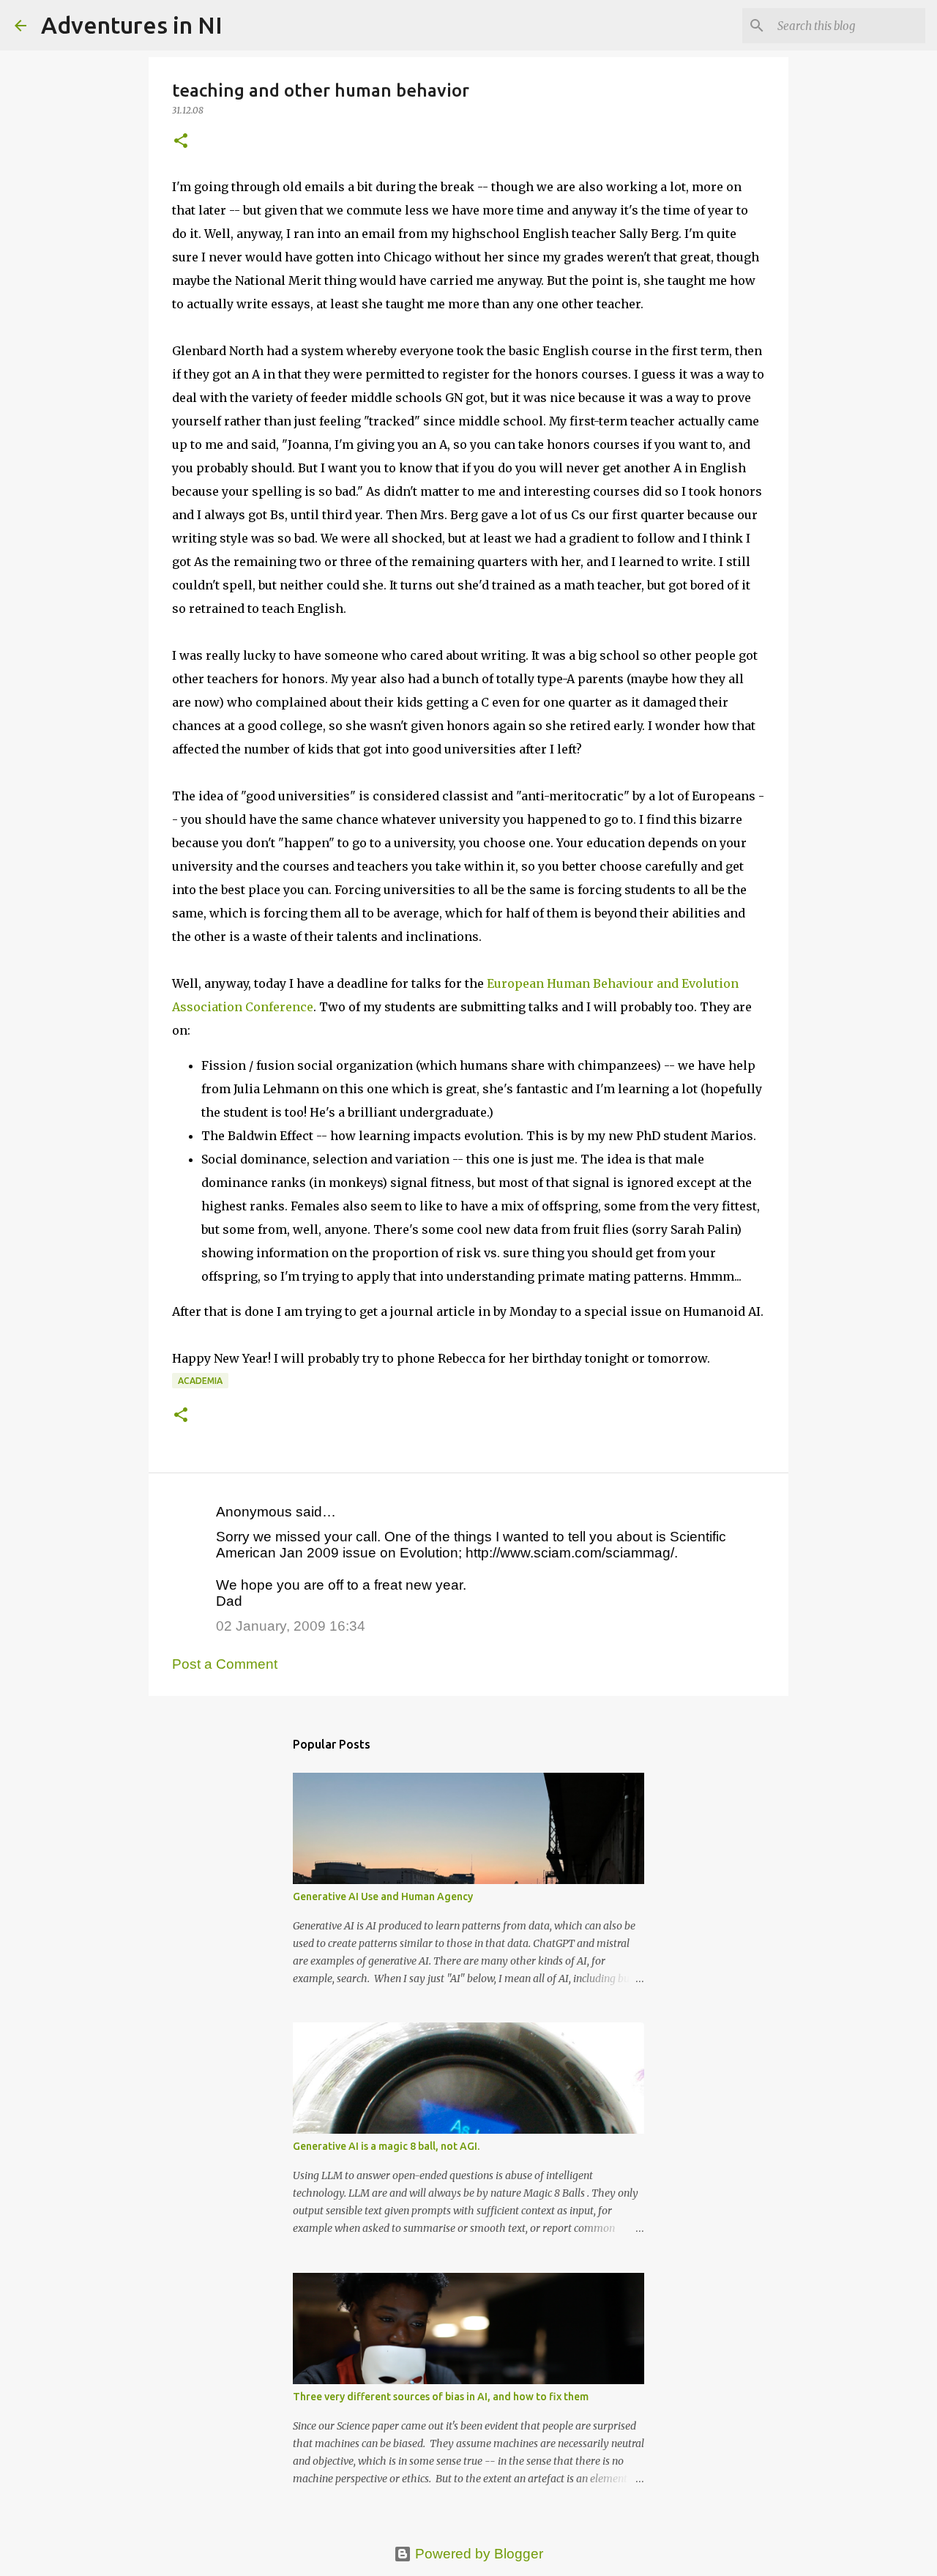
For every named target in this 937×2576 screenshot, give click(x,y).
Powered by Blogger (477, 2554)
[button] (181, 142)
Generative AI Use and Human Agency (383, 1896)
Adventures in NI (132, 25)
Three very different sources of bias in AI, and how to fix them (441, 2397)
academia (200, 1381)
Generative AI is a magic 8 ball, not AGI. (386, 2146)
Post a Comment (225, 1664)
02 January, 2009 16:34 (291, 1626)
